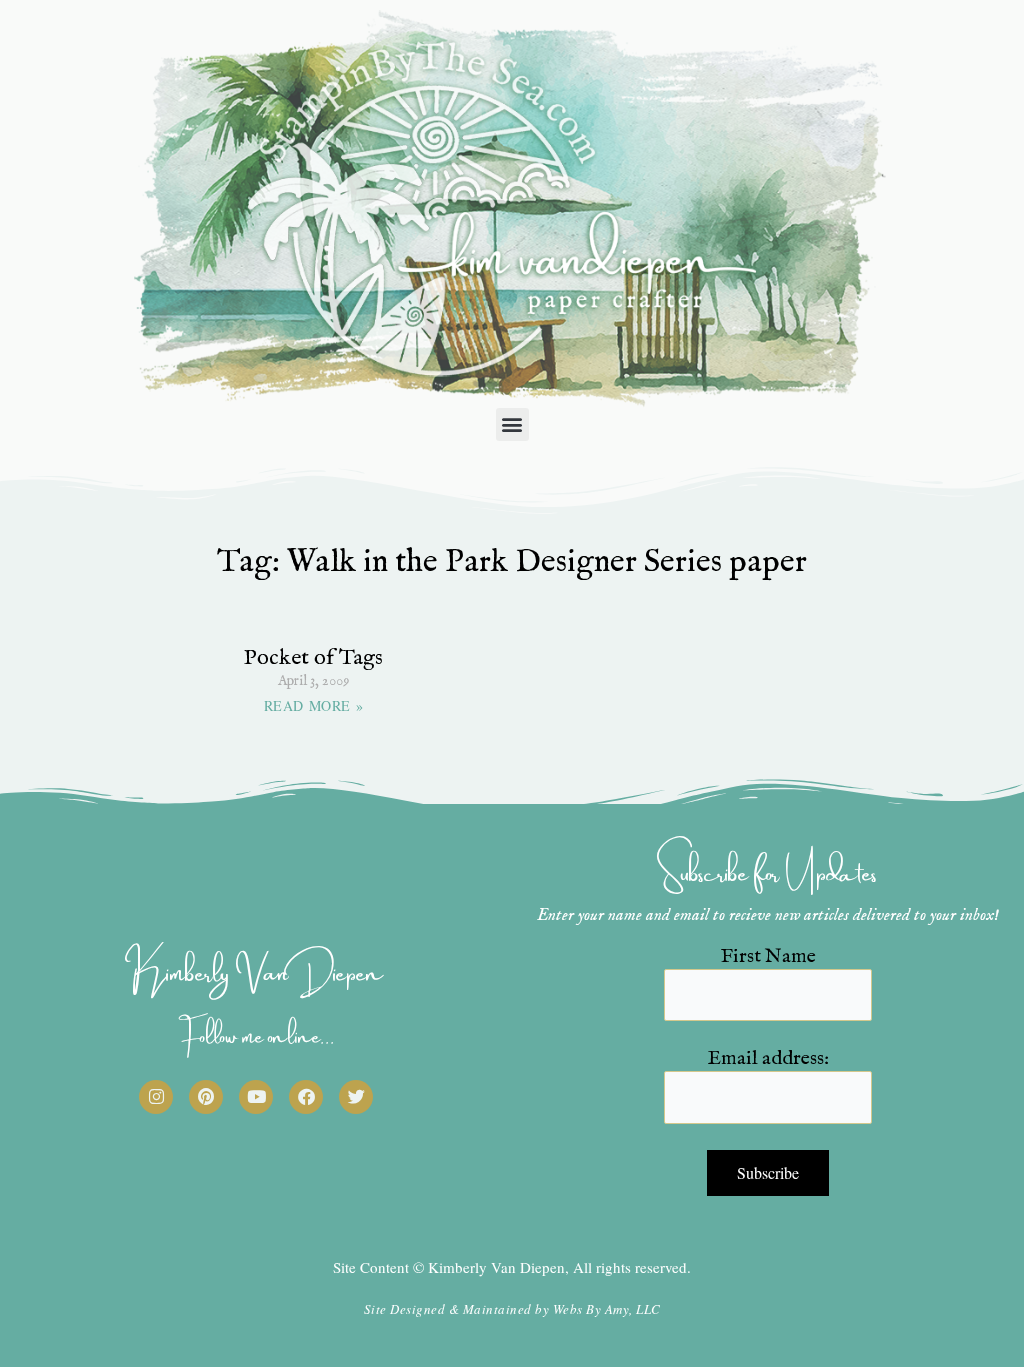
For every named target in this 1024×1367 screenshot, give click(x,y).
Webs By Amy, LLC (607, 1309)
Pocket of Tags (313, 658)
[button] (512, 424)
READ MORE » (313, 705)
